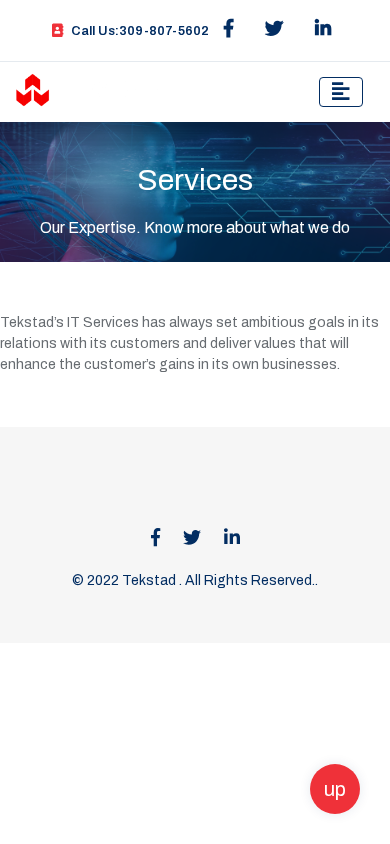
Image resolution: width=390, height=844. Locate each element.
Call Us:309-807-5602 (140, 31)
